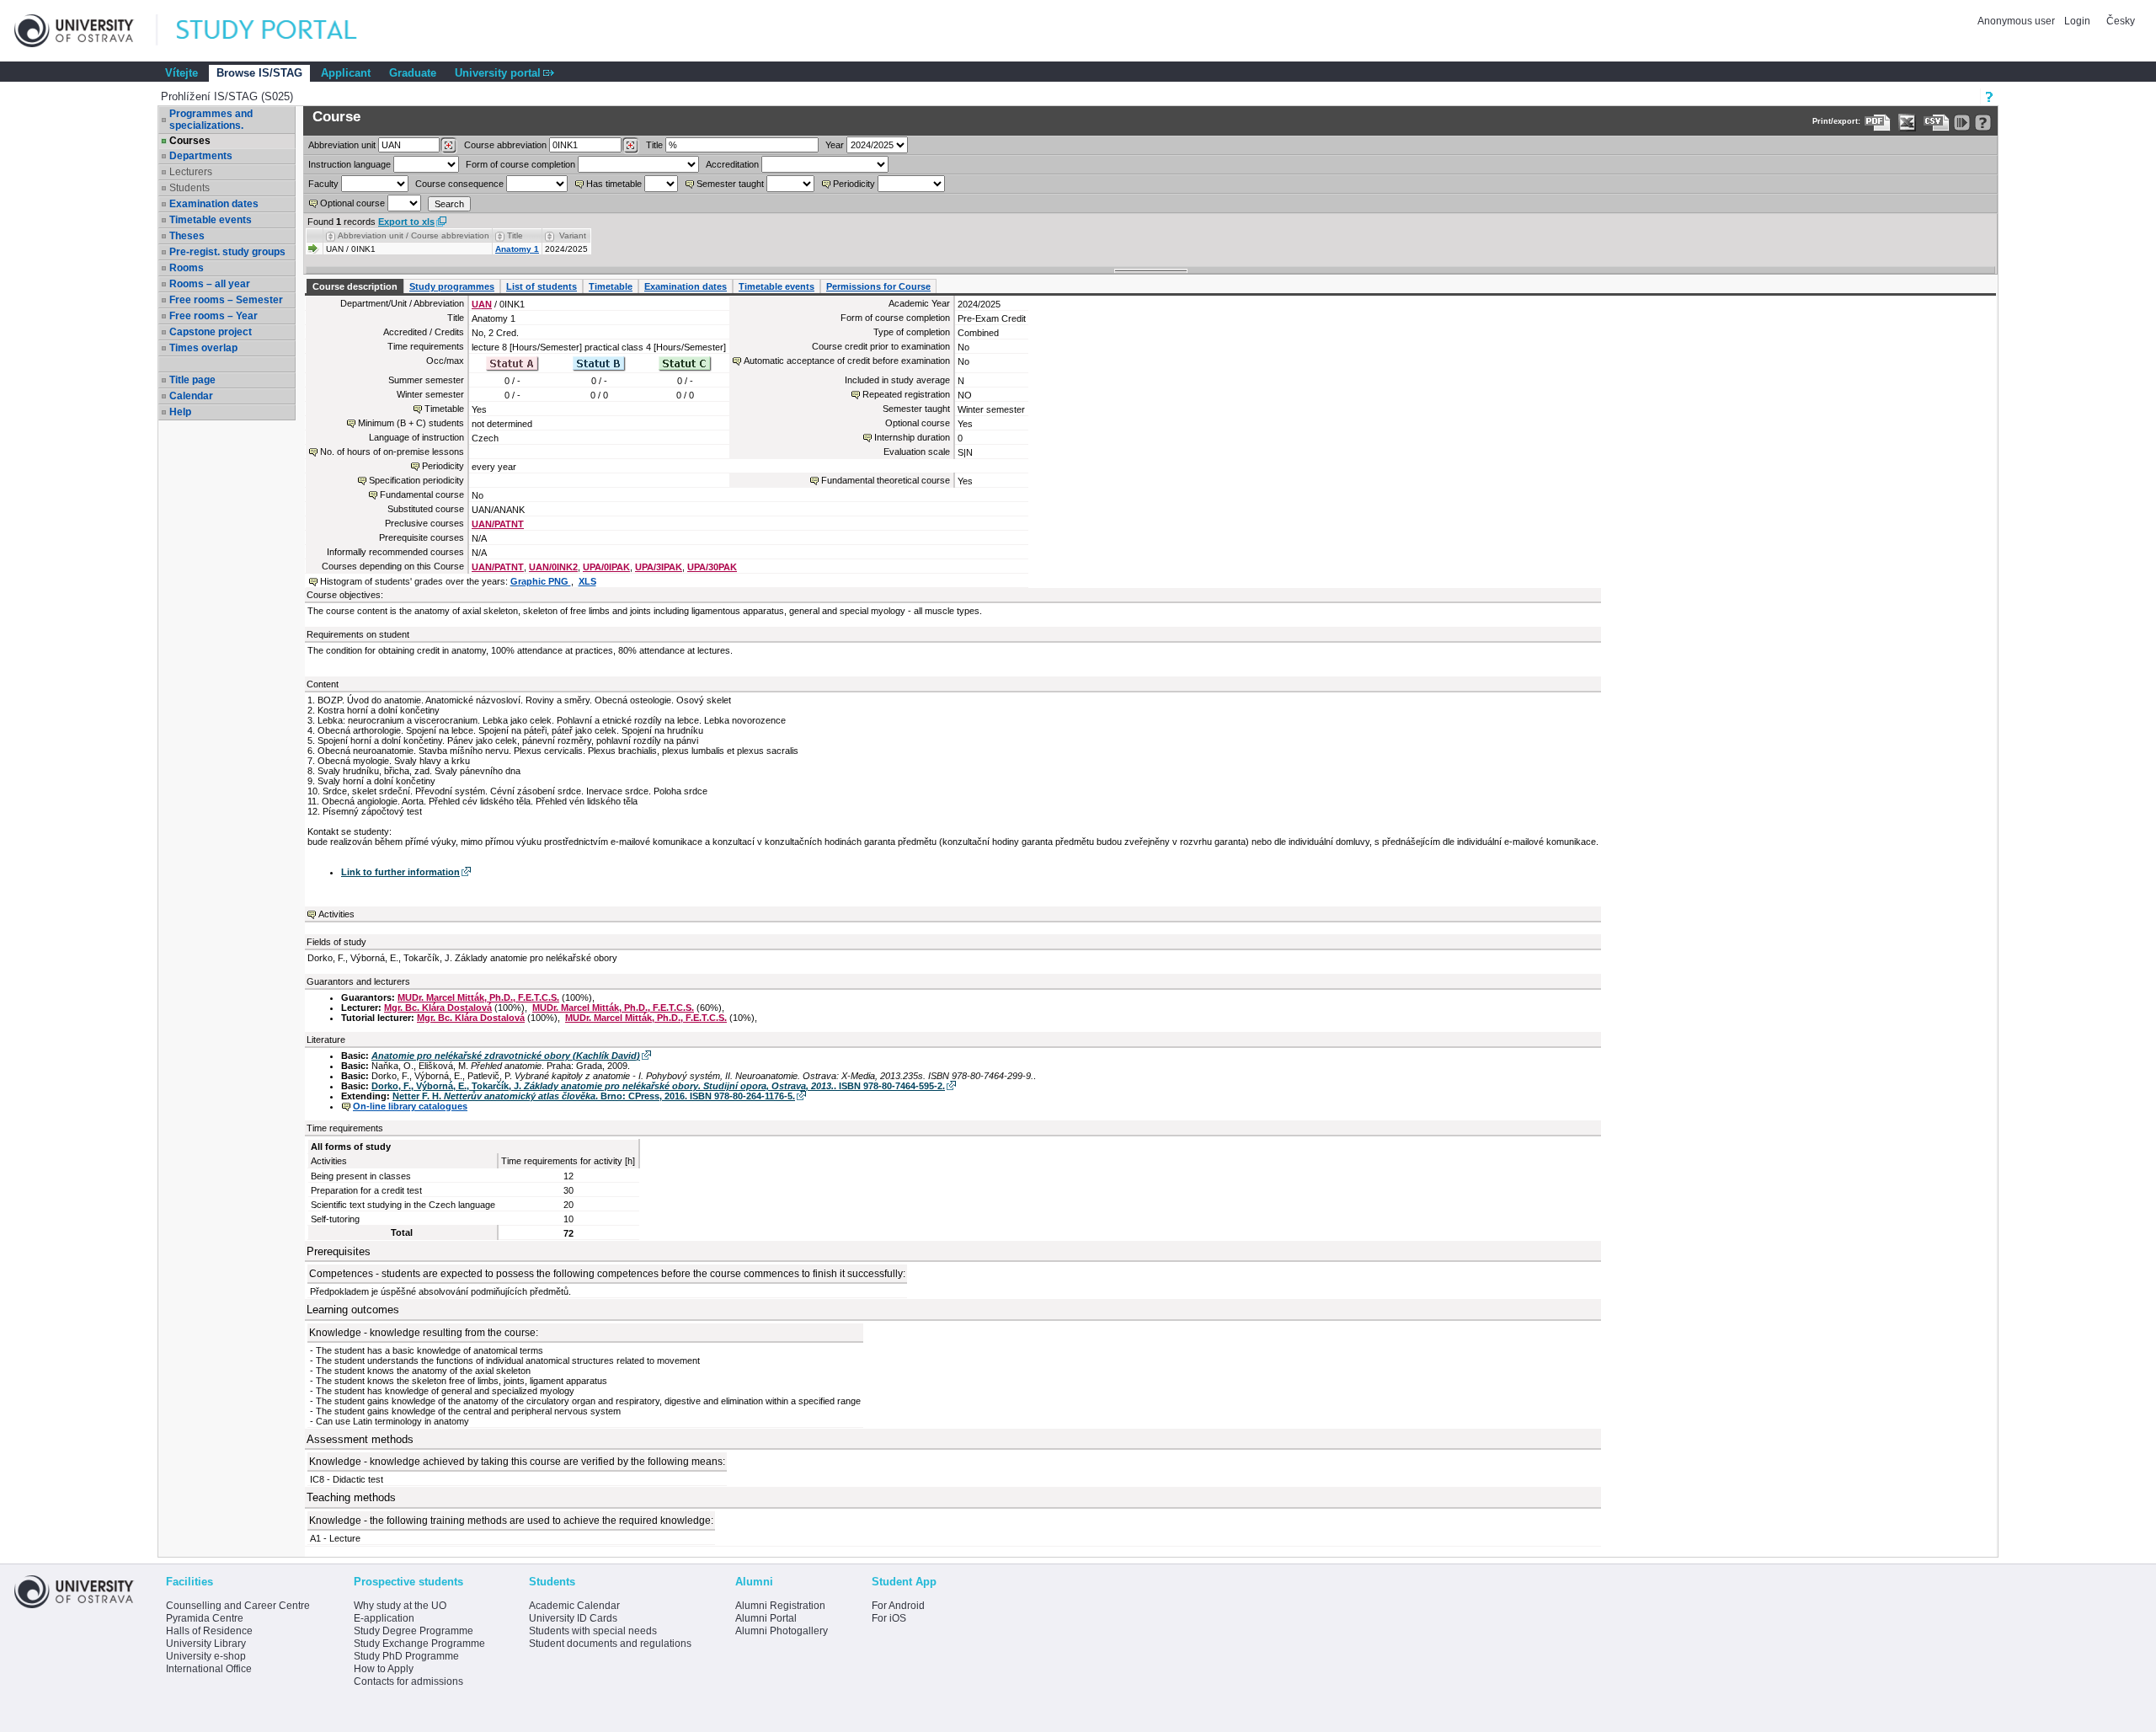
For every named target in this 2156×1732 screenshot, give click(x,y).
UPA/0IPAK (606, 567)
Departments (201, 156)
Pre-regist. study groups (227, 252)
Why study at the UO (400, 1606)
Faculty (323, 184)
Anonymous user (2017, 21)
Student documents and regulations (610, 1644)
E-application (384, 1618)
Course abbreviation (505, 145)
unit (342, 145)
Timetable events (211, 220)
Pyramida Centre (205, 1618)
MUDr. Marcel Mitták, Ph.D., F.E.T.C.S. (478, 997)
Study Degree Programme (414, 1631)
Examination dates (214, 204)
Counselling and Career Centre (238, 1606)
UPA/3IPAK (659, 567)
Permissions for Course (878, 286)
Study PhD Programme (406, 1656)
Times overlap (203, 348)
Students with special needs (593, 1631)
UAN (482, 304)
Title (654, 145)
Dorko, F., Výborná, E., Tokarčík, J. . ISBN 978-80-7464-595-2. (658, 1086)
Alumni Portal (766, 1618)
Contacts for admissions (408, 1681)
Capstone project (211, 332)
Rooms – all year (210, 284)
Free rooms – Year (213, 316)
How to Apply (384, 1669)
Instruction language (350, 164)
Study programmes (452, 286)
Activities (336, 914)
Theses (187, 236)
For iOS (889, 1618)
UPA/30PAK (712, 567)
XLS (587, 581)
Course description (355, 286)
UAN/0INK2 (553, 567)
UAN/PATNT (498, 524)
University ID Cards (573, 1618)
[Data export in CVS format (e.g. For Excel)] (1937, 123)
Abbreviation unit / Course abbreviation (414, 235)
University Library (206, 1644)
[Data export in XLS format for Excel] (1907, 123)
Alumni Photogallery (782, 1631)
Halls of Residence (209, 1631)
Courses (190, 141)
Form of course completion (520, 164)
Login (2077, 21)
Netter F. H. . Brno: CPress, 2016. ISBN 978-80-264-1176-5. (594, 1096)
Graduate (413, 73)
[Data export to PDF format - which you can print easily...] (1878, 123)
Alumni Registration (780, 1606)
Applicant (346, 73)
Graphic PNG (541, 581)
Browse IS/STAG (259, 73)
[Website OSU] (86, 31)
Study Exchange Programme (419, 1644)
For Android (898, 1606)
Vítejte (181, 73)
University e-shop (206, 1656)
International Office (209, 1669)
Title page (192, 380)
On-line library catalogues (410, 1106)
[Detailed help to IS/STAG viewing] (1983, 123)
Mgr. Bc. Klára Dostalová (438, 1008)
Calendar (191, 396)
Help (180, 412)
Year (835, 145)
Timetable (611, 286)
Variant (573, 235)
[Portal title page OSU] (282, 31)
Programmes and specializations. (211, 120)
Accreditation (732, 164)
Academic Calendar (574, 1606)
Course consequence (459, 184)
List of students (542, 286)
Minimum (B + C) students (411, 423)
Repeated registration (906, 394)
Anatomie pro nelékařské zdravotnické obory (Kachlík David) (506, 1056)
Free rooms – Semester (226, 300)
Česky (2121, 21)
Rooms (187, 268)
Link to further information (400, 872)
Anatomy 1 (517, 249)
